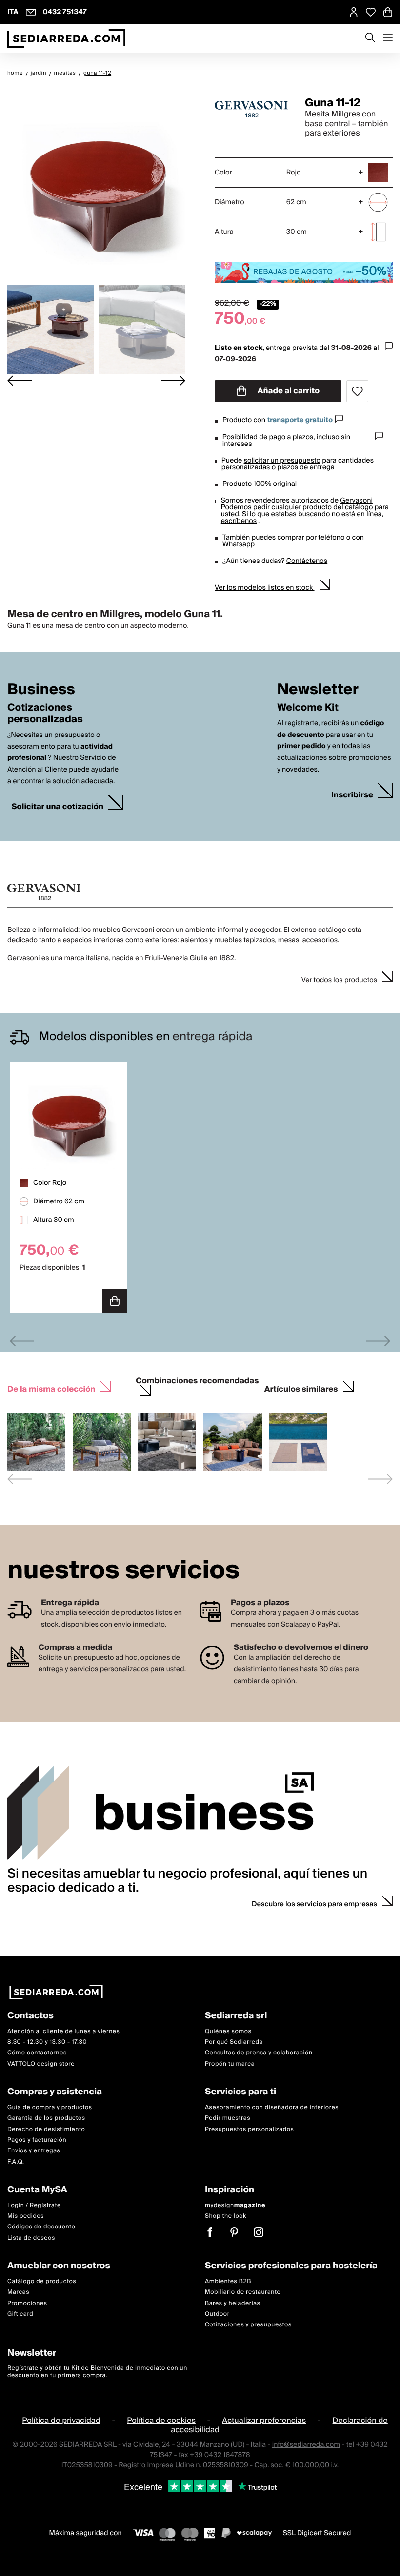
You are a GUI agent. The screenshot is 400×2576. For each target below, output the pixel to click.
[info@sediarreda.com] (31, 12)
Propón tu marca (230, 2063)
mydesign (235, 2205)
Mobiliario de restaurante (243, 2292)
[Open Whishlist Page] (371, 12)
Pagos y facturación (37, 2140)
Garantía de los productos (46, 2118)
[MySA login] (354, 12)
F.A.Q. (16, 2161)
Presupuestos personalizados (249, 2129)
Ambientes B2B (228, 2281)
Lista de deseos (31, 2237)
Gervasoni (356, 501)
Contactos (30, 2016)
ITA (13, 12)
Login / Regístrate (34, 2205)
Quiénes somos (228, 2031)
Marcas (18, 2292)
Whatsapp (239, 544)
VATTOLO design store (41, 2063)
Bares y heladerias (233, 2303)
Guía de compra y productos (50, 2107)
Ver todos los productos (339, 980)
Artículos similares (301, 1389)
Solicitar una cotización (58, 807)
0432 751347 (65, 12)
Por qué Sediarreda (234, 2042)
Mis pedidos (26, 2216)
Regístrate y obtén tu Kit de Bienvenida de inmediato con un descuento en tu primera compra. (97, 2372)
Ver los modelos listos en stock (265, 588)
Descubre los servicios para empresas (314, 1904)
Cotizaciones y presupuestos (248, 2325)
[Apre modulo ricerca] (370, 39)
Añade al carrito (288, 391)
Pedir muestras (228, 2118)
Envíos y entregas (34, 2151)
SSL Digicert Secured (317, 2533)
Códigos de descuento (41, 2227)
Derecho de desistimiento (46, 2129)
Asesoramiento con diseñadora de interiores (272, 2107)
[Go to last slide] (20, 381)
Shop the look (226, 2216)
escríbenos (239, 521)
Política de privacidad (61, 2421)
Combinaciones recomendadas (197, 1382)
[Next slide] (173, 381)
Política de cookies (161, 2421)
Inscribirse (352, 795)
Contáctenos (307, 561)
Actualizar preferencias (264, 2421)
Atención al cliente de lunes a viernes (64, 2031)
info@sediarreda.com (306, 2444)
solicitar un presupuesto (282, 461)
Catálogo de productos (42, 2281)
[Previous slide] (22, 1341)
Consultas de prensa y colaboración (259, 2053)
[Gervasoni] (251, 109)
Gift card (20, 2314)
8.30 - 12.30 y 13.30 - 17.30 (47, 2042)
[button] (51, 329)
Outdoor (217, 2314)
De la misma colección (51, 1389)
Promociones (27, 2303)
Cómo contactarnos (37, 2053)
